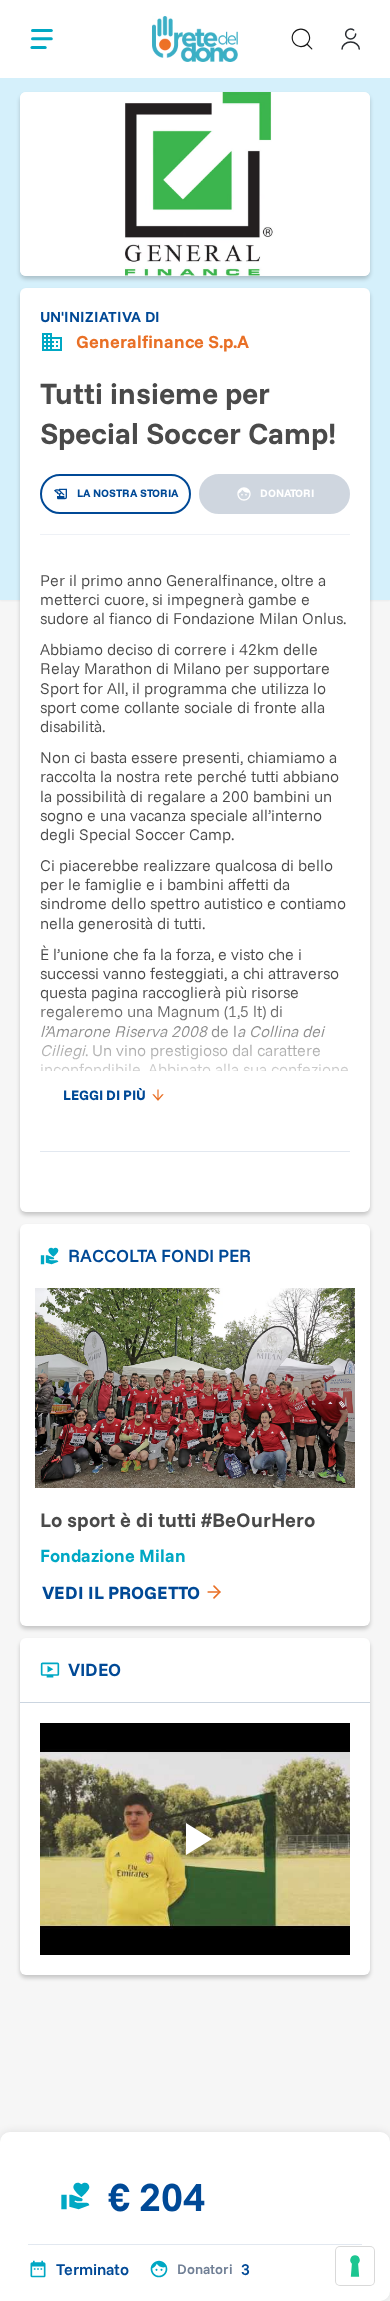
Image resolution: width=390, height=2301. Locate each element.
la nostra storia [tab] (127, 493)
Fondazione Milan (113, 1555)
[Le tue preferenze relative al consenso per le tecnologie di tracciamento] (355, 2266)
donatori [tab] (287, 493)
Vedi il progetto (121, 1592)
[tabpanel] (195, 833)
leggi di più (104, 1095)
